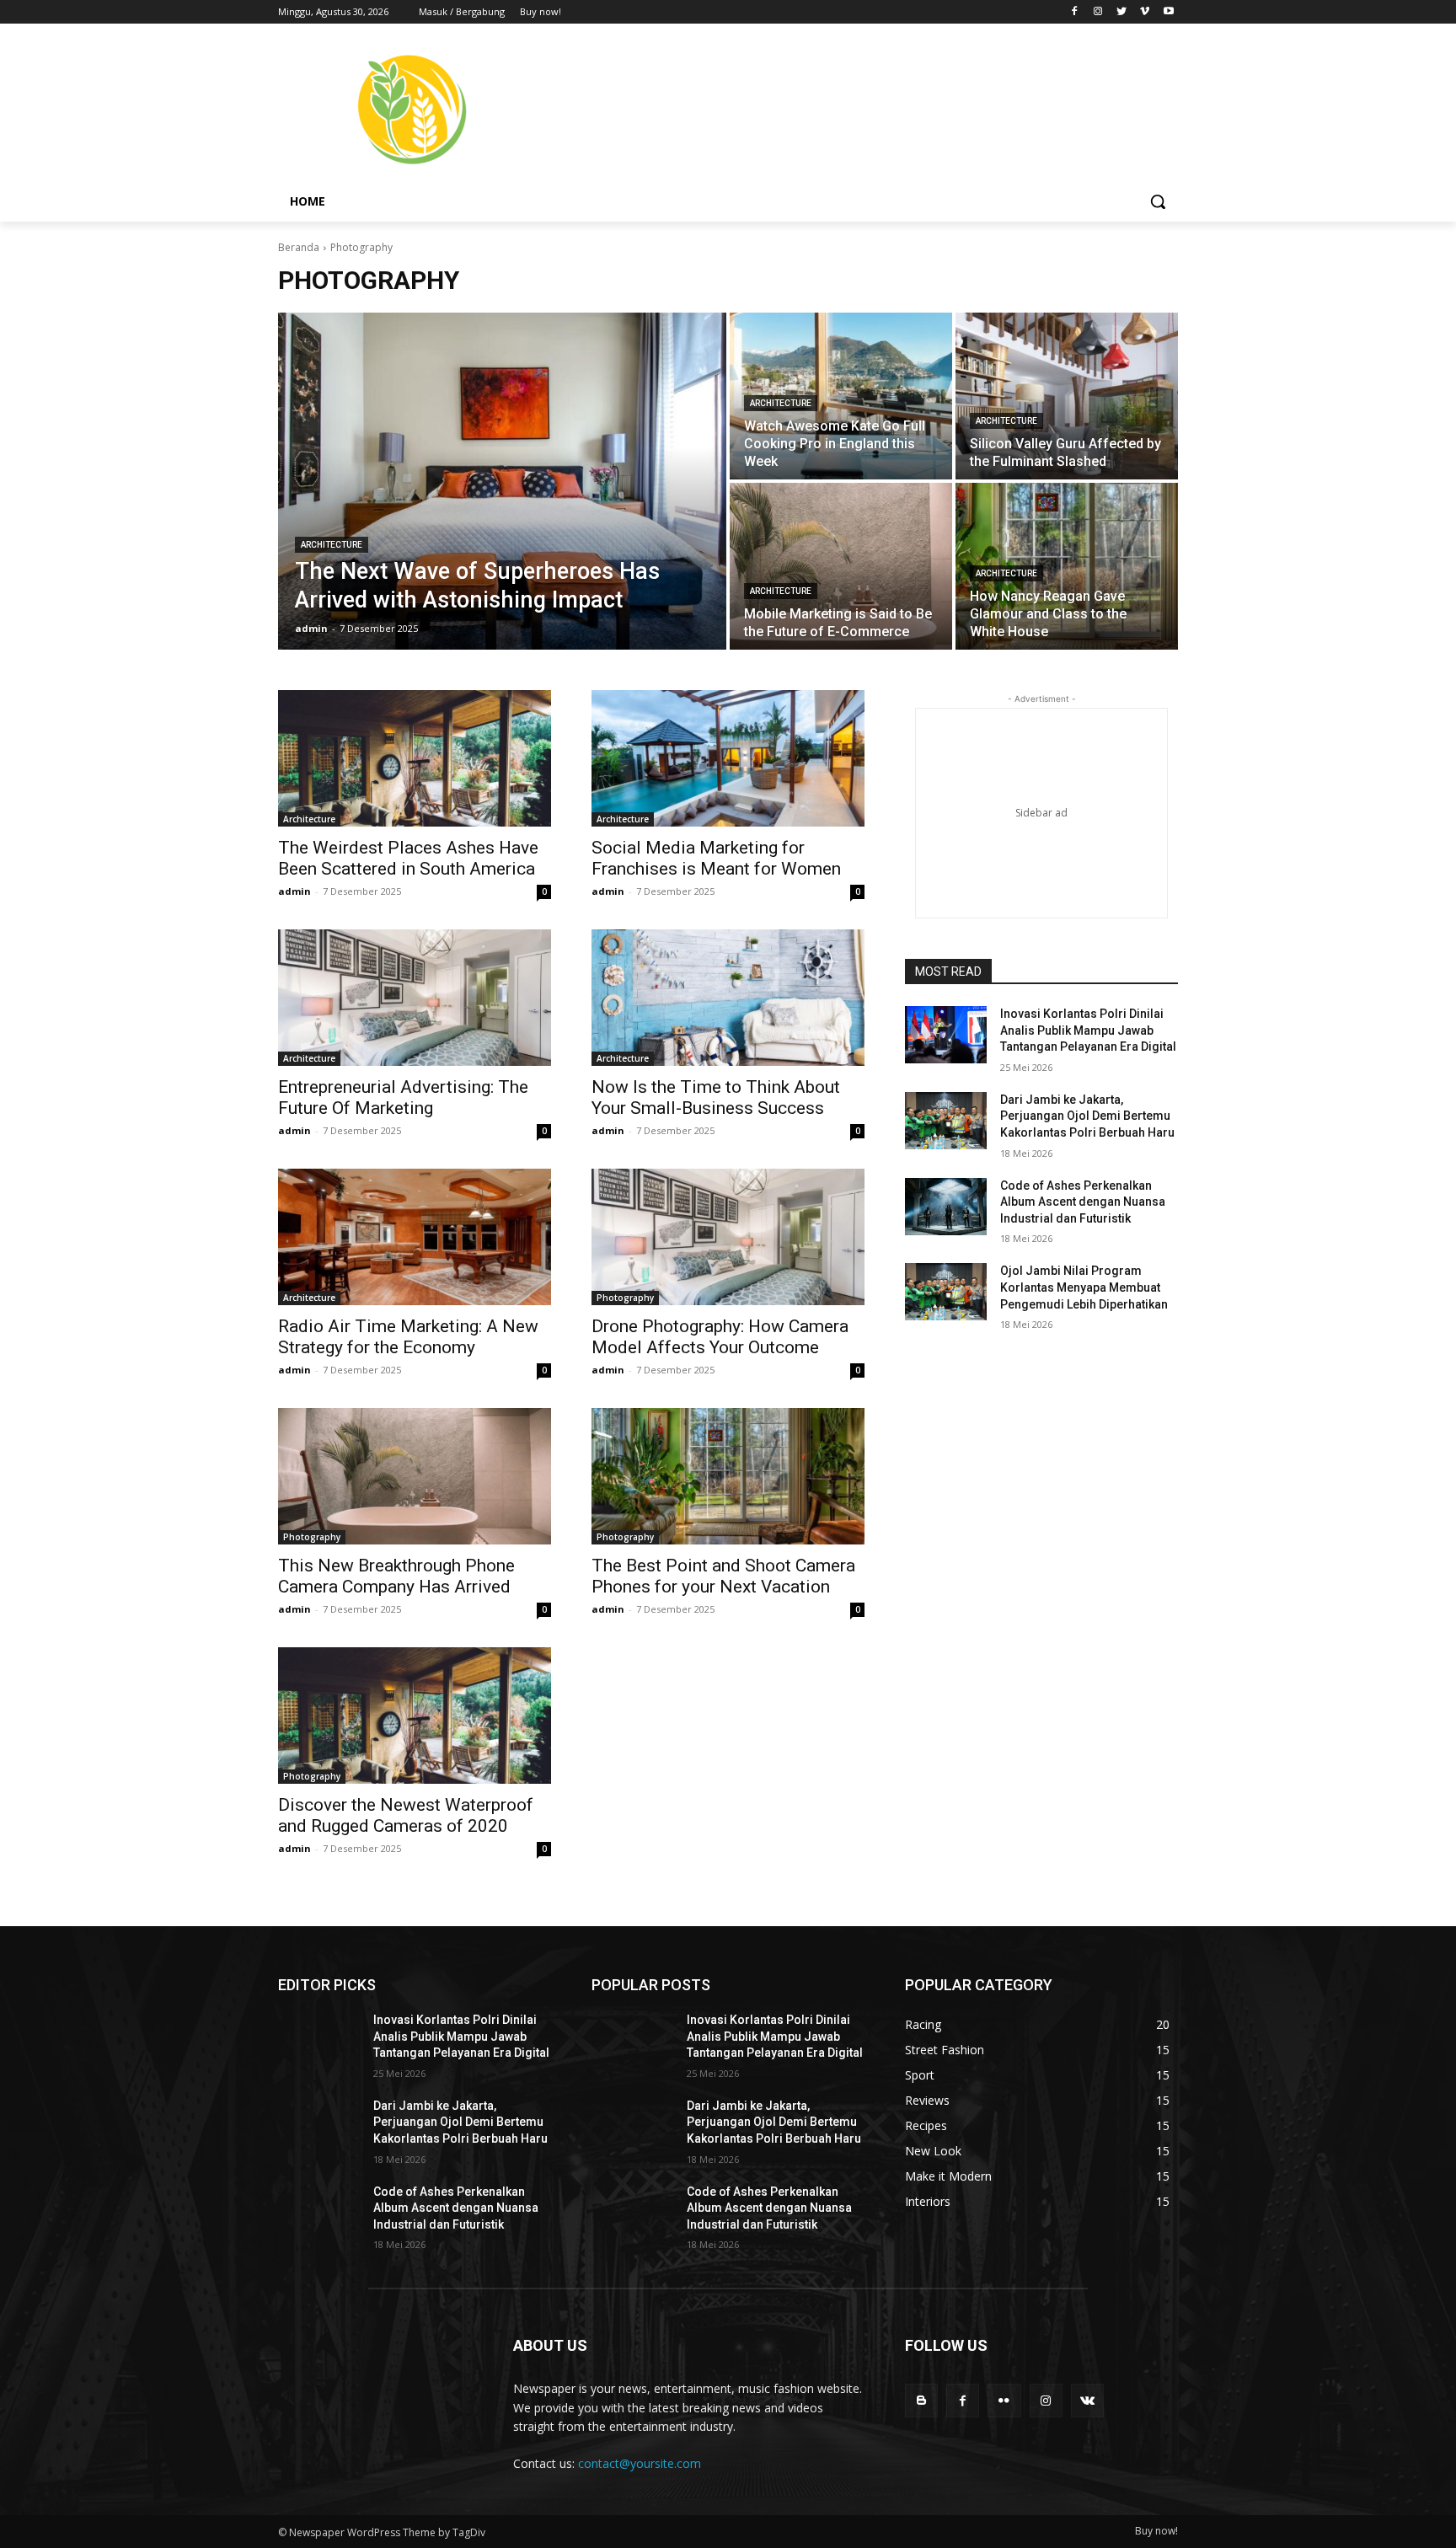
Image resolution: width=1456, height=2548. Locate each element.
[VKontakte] (1087, 2400)
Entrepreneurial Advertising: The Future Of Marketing (403, 1097)
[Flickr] (1004, 2400)
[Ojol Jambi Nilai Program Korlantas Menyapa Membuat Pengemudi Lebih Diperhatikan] (946, 1292)
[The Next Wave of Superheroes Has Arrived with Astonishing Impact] (502, 481)
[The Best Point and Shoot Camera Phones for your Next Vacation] (728, 1476)
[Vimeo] (1145, 12)
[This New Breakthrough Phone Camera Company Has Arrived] (415, 1476)
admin (294, 891)
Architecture (332, 545)
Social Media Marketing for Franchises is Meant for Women (716, 858)
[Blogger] (921, 2400)
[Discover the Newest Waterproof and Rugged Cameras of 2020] (415, 1716)
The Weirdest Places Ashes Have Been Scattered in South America (408, 858)
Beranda (299, 247)
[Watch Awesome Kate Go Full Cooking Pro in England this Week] (841, 396)
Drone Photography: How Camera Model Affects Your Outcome (720, 1337)
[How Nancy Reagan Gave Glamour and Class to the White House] (1067, 566)
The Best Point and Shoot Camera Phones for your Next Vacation (723, 1576)
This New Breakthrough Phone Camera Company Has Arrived (396, 1576)
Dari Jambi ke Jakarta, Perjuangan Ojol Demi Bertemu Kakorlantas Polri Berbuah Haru (1087, 1116)
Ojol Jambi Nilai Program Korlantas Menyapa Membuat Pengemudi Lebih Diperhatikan (1084, 1287)
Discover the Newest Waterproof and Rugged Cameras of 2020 (406, 1815)
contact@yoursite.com (640, 2463)
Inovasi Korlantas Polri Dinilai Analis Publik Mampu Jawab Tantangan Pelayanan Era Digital (1088, 1030)
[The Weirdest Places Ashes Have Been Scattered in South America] (415, 758)
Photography (625, 1298)
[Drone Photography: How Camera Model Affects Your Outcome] (728, 1237)
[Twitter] (1122, 12)
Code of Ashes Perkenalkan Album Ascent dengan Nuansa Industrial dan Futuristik (1083, 1202)
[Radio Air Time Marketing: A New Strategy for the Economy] (415, 1237)
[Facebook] (1075, 12)
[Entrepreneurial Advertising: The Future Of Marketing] (415, 998)
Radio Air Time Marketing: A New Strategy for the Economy (408, 1337)
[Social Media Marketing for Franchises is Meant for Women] (728, 758)
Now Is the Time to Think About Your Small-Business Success (716, 1097)
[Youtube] (1168, 12)
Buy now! (1156, 2531)
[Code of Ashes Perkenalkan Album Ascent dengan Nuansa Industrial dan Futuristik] (946, 1207)
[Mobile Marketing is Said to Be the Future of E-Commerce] (841, 566)
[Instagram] (1098, 12)
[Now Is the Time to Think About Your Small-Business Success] (728, 998)
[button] (1158, 201)
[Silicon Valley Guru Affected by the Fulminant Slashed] (1067, 396)
